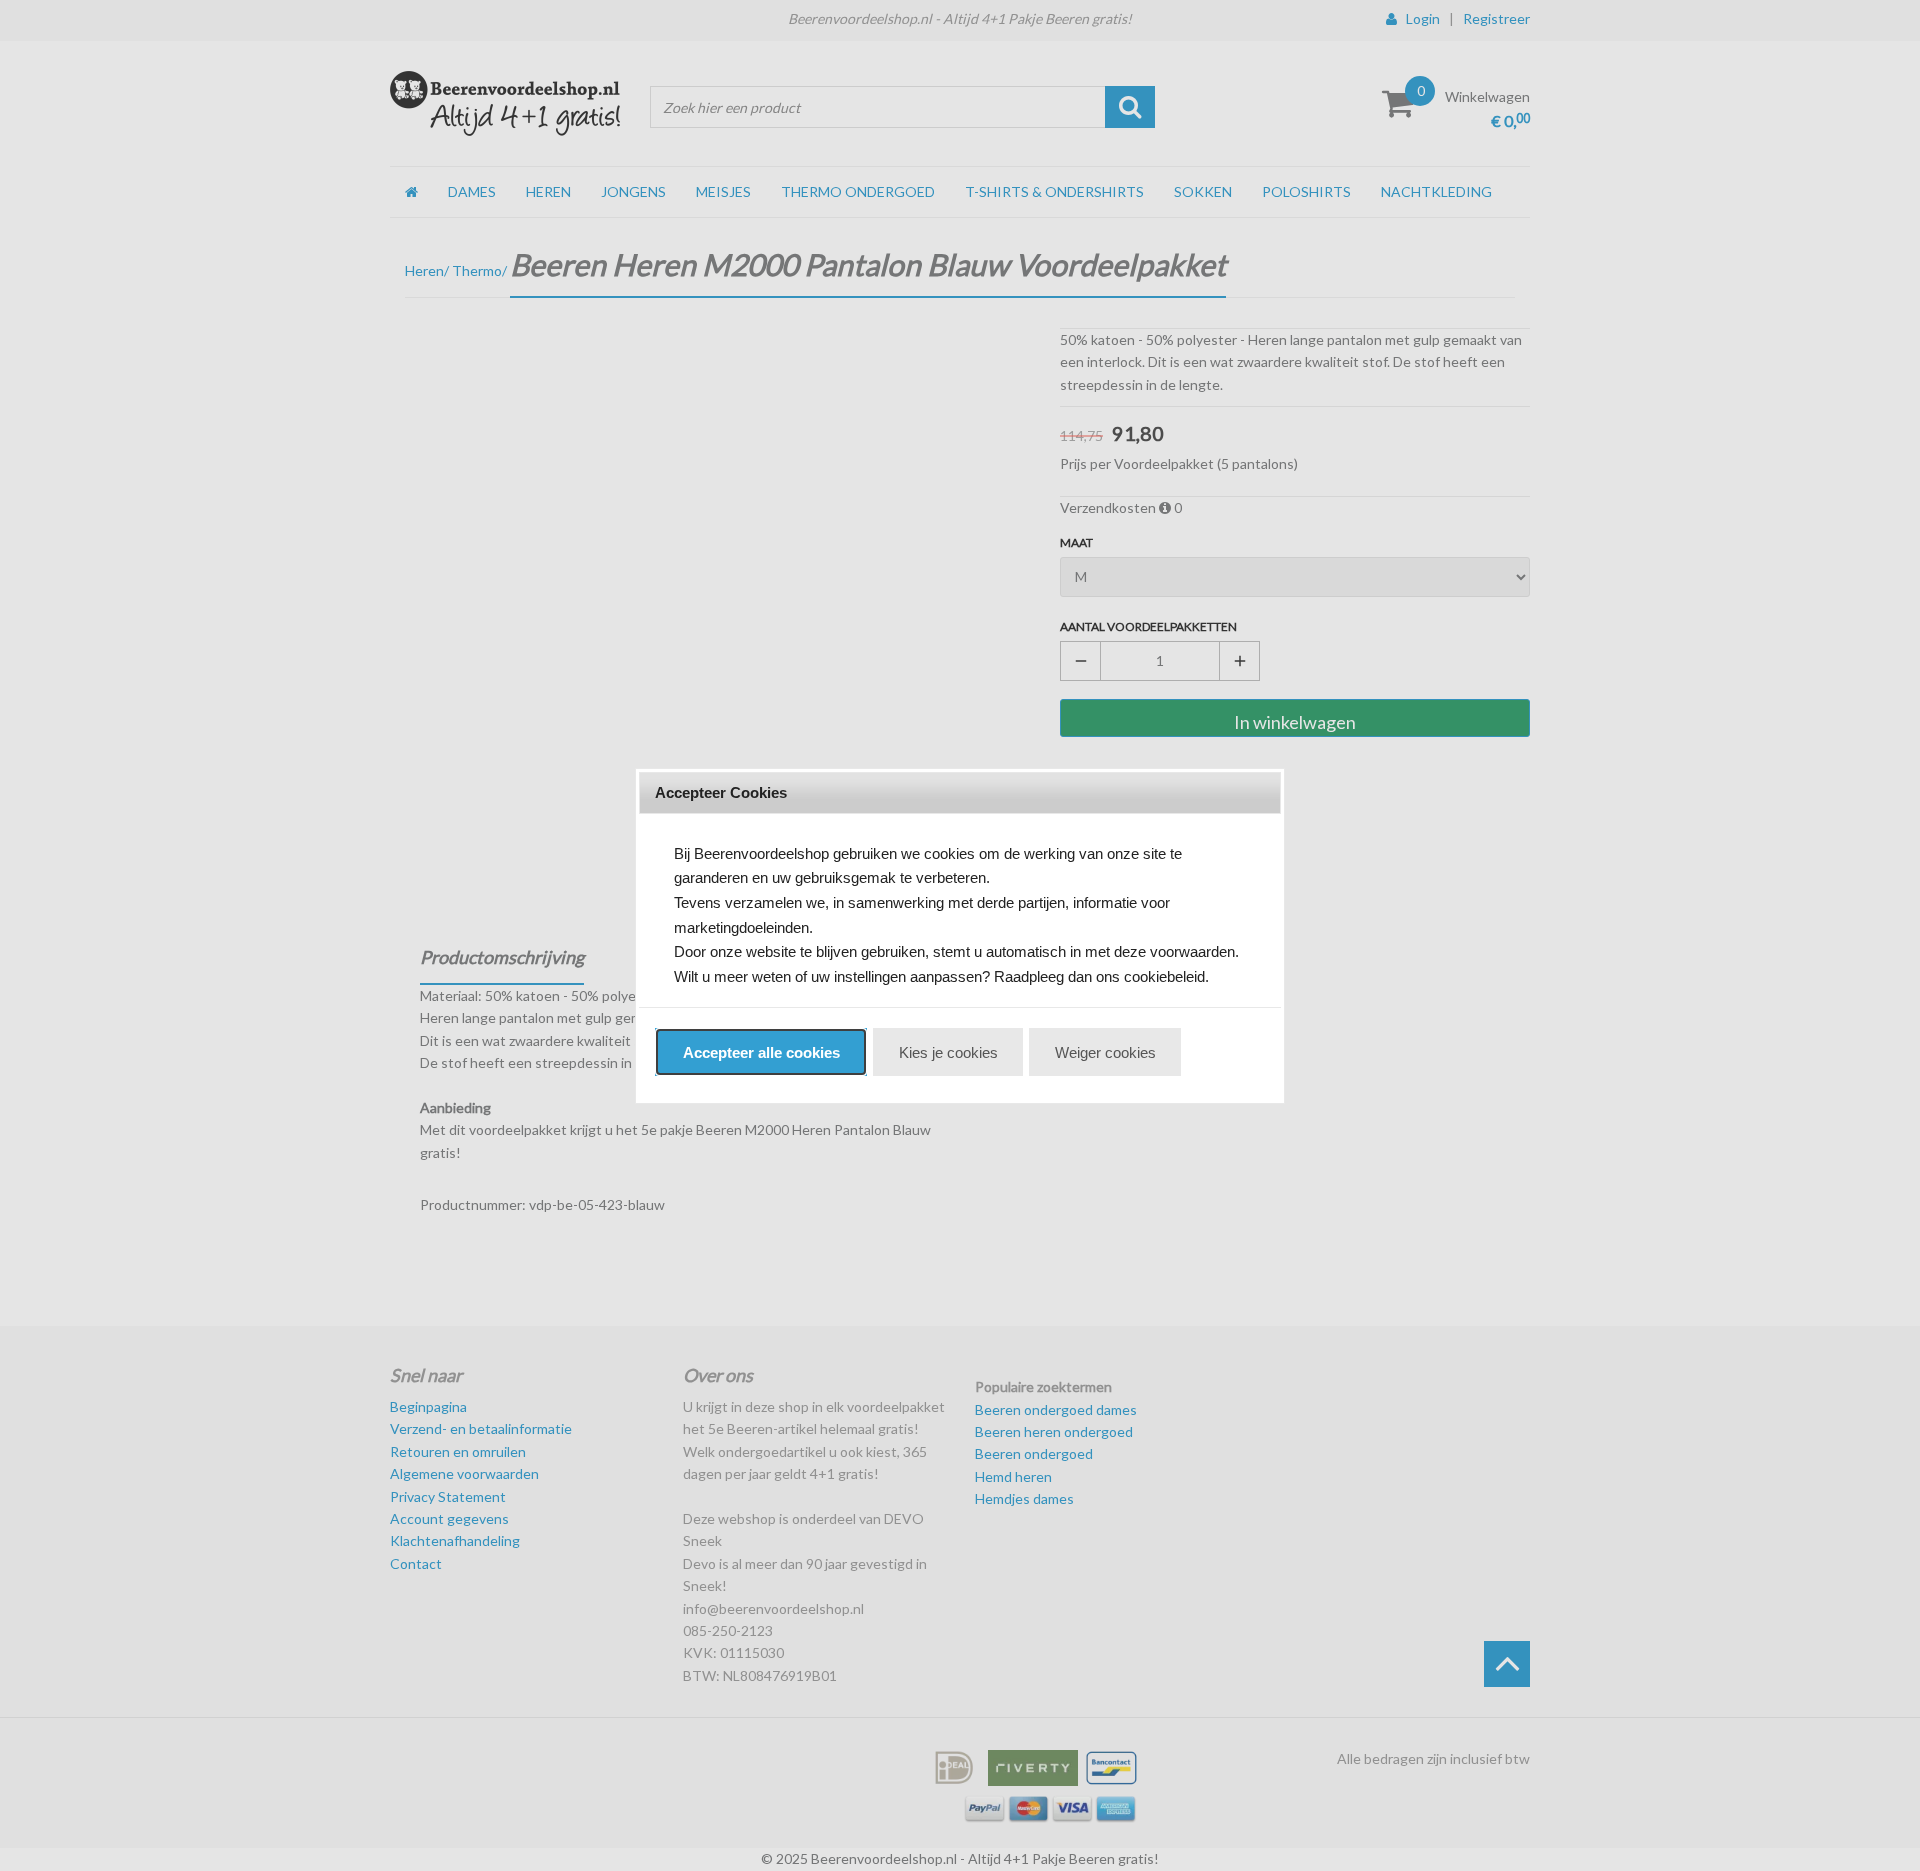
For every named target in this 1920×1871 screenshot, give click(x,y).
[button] (761, 1052)
